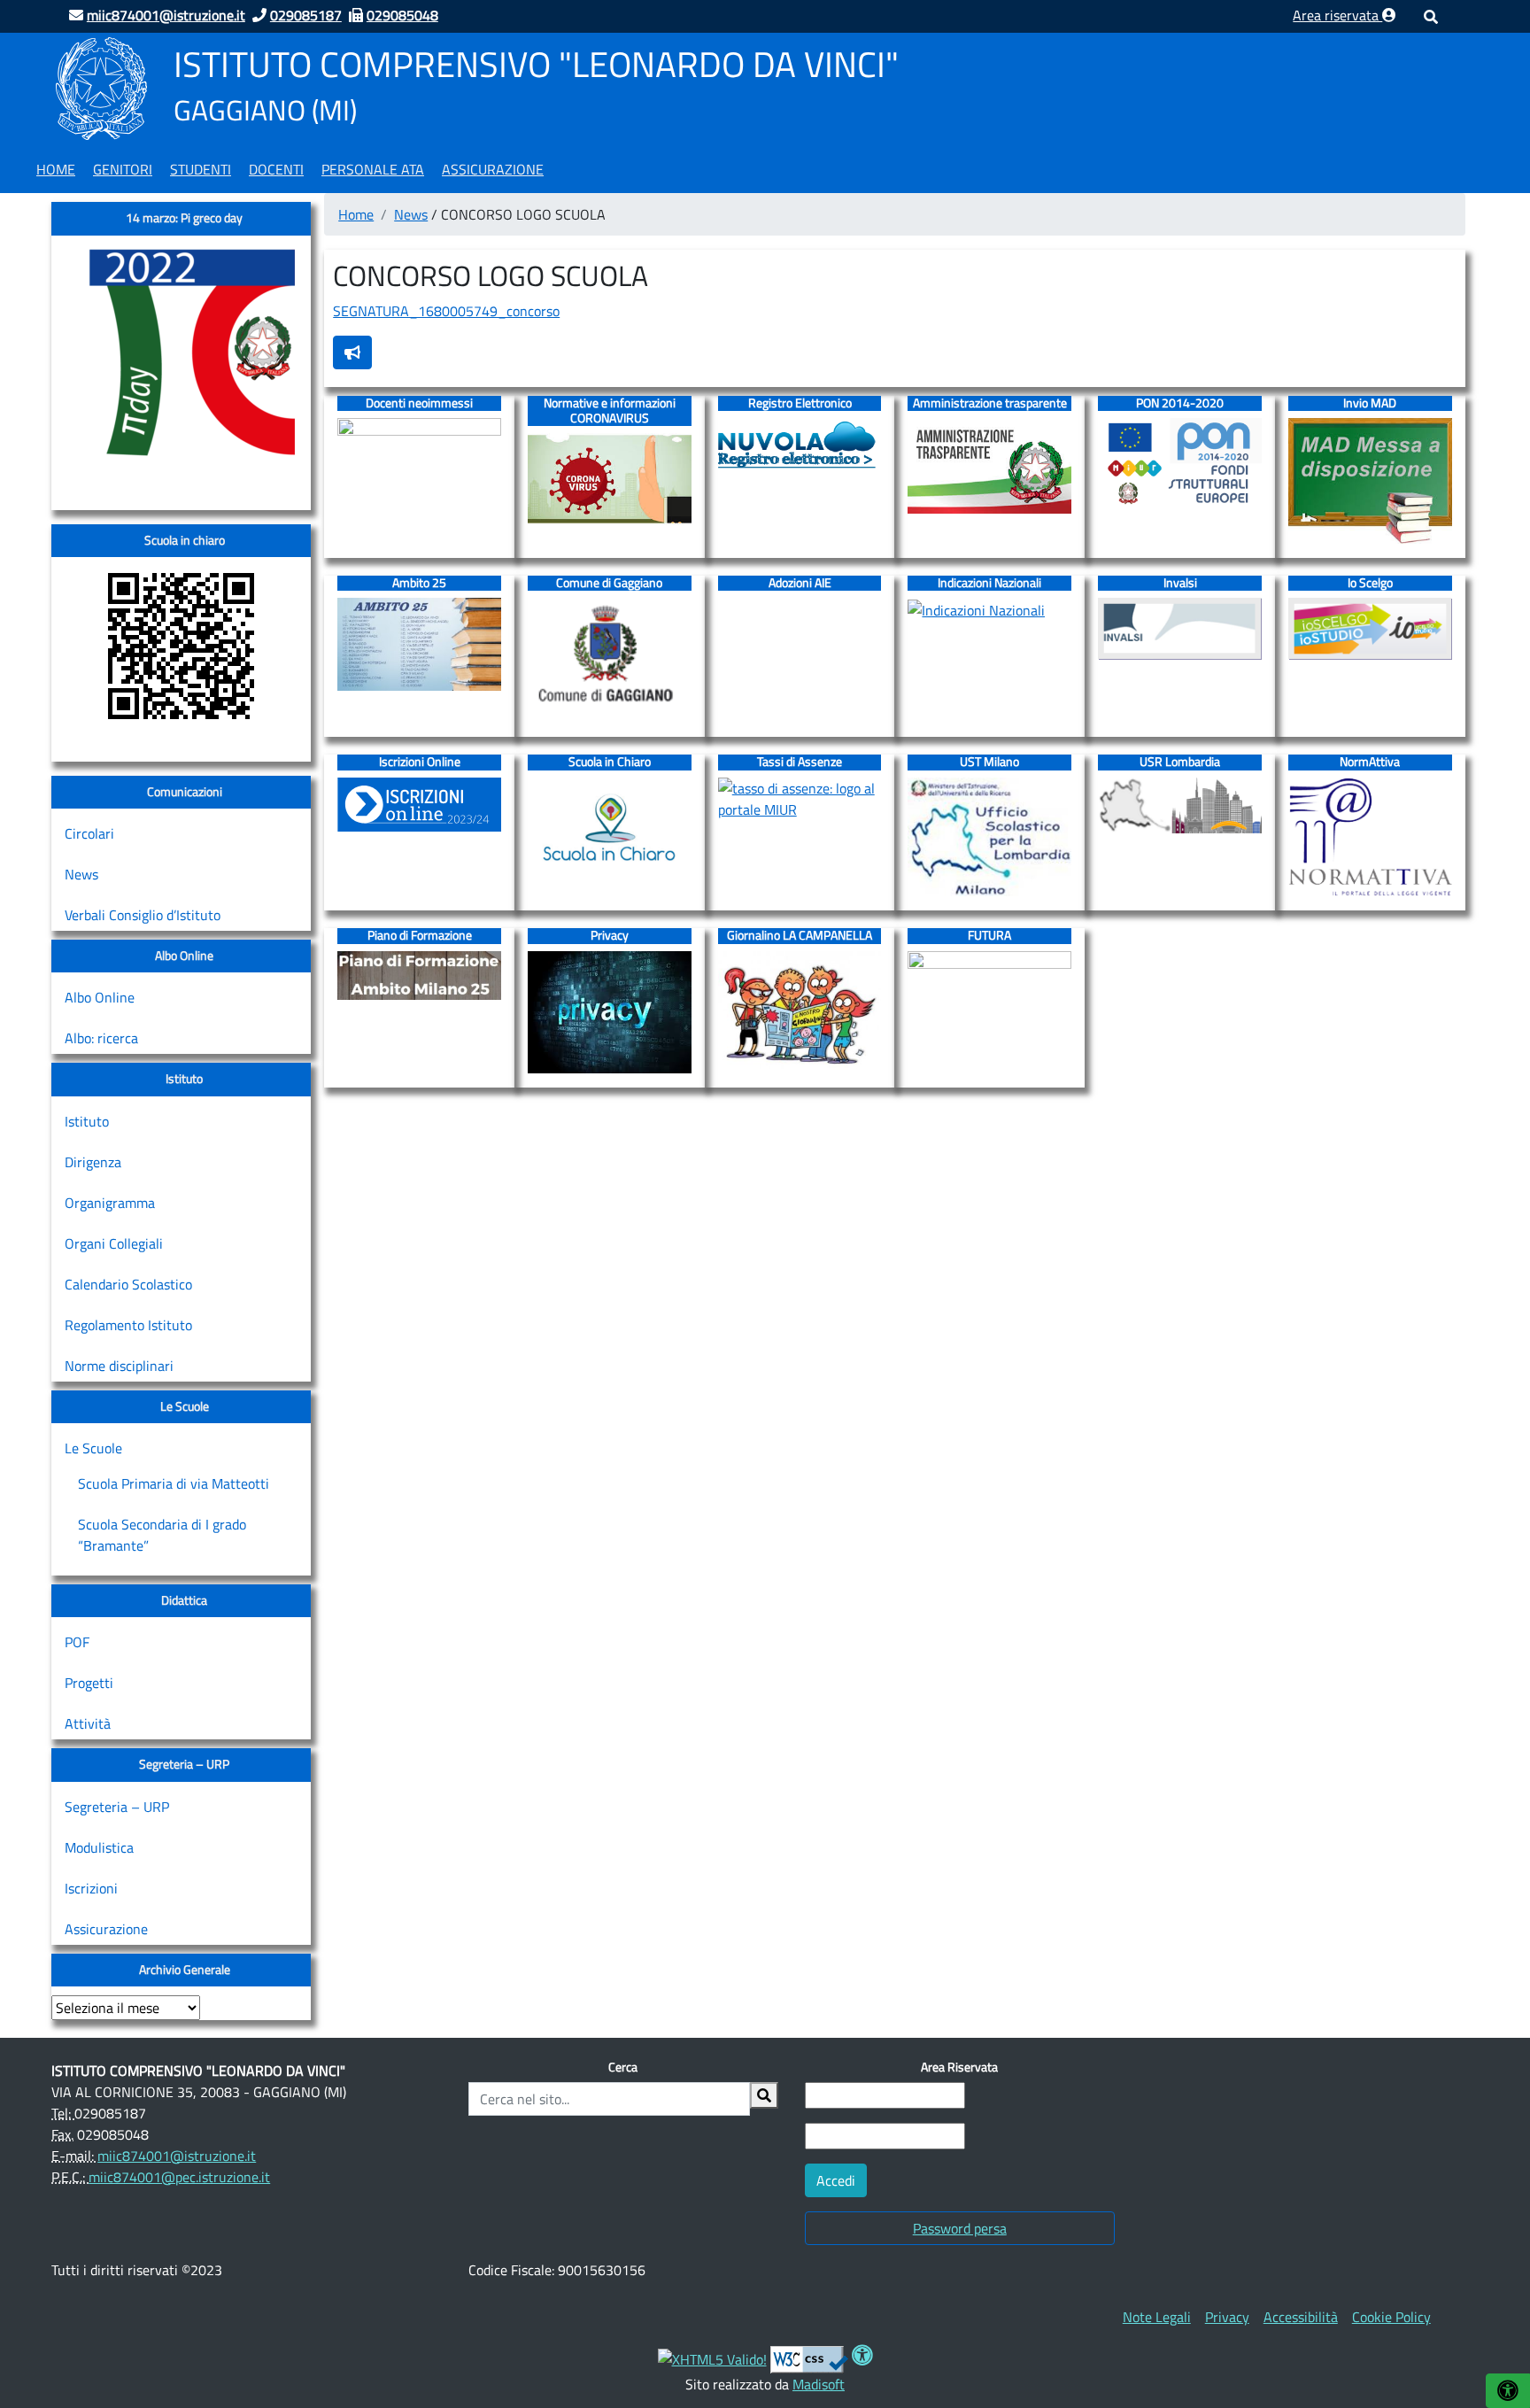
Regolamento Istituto (128, 1325)
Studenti (201, 169)
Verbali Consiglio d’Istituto (143, 915)
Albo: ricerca (101, 1038)
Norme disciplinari (119, 1366)
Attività (88, 1723)
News (81, 874)
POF (77, 1642)
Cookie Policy (1391, 2317)
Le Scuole (93, 1448)
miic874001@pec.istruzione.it (179, 2177)
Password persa (960, 2228)
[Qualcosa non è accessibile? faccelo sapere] (352, 352)
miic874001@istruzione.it (177, 2156)
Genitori (123, 169)
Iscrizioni (91, 1888)
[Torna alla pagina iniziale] (102, 87)
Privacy (1227, 2317)
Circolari (89, 833)
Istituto (87, 1121)
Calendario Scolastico (128, 1284)
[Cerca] (764, 2095)
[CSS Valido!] (809, 2358)
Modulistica (99, 1847)
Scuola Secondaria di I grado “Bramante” (162, 1535)
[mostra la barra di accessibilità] (1508, 2391)
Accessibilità (1301, 2317)
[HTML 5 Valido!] (712, 2358)
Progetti (89, 1683)
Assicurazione (493, 169)
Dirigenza (93, 1162)
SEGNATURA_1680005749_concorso (446, 311)
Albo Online (100, 997)
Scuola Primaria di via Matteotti (174, 1483)
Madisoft (819, 2384)
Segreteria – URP (117, 1807)
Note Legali (1157, 2317)
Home (56, 169)
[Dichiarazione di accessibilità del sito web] (862, 2358)
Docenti (276, 169)
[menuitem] (56, 166)
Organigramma (110, 1203)
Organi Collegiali (114, 1243)
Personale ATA (373, 169)
